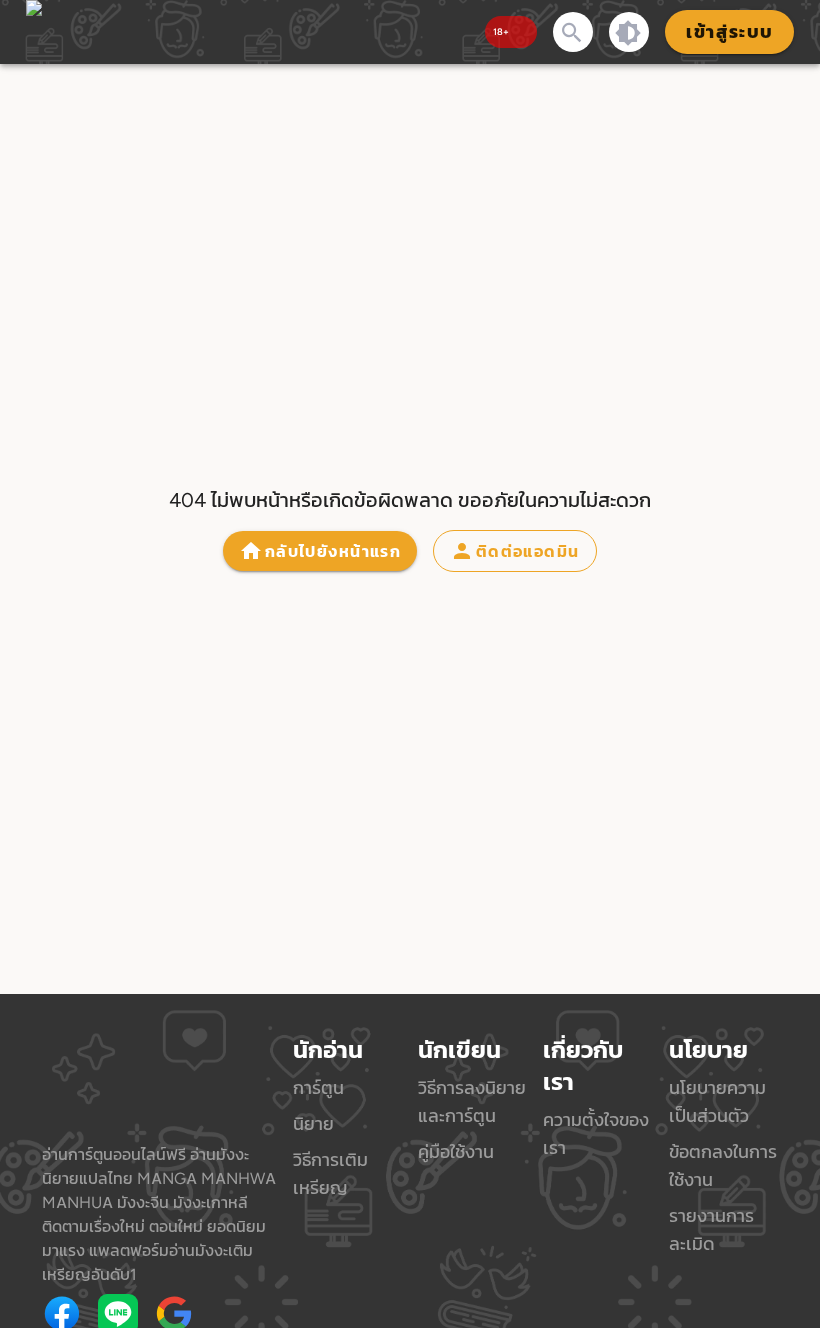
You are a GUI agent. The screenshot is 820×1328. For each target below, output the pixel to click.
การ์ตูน (318, 1087)
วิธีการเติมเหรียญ (330, 1173)
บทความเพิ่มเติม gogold (237, 1314)
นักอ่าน (328, 1050)
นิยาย (313, 1123)
